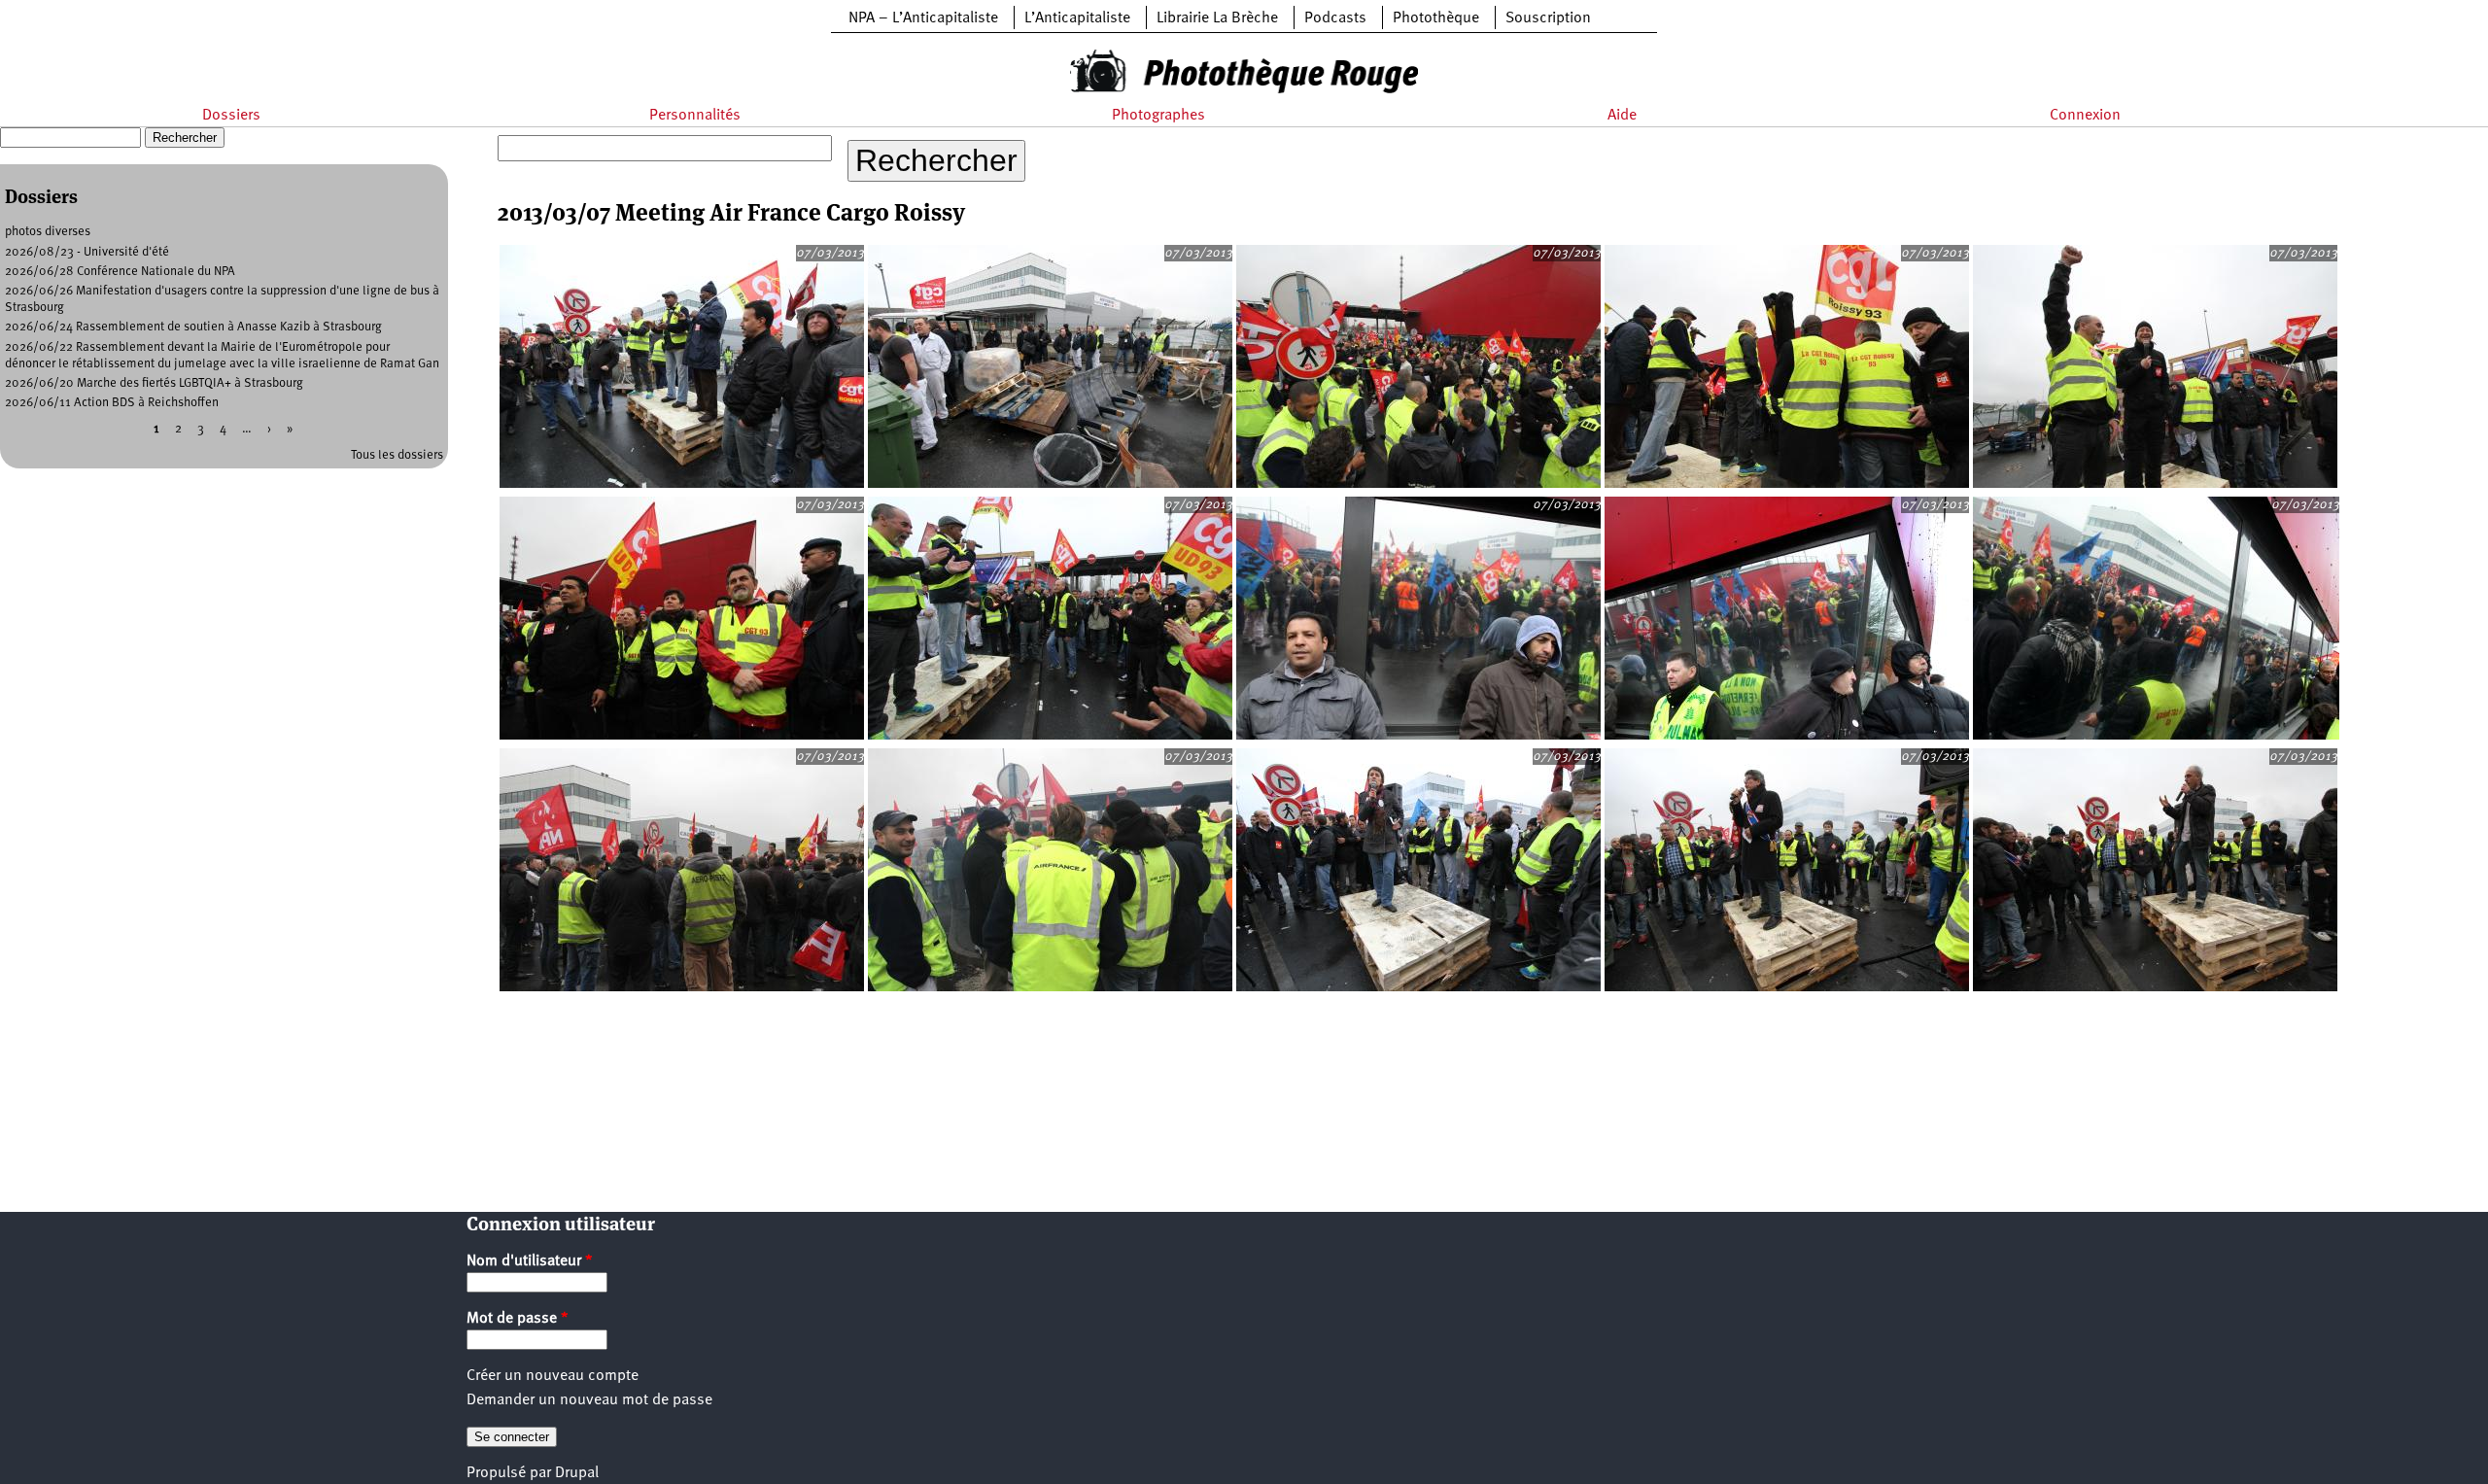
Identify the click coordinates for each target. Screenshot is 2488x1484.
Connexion (2085, 116)
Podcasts (1335, 18)
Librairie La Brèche (1217, 18)
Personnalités (695, 116)
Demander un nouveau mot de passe (589, 1400)
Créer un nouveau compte (553, 1376)
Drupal (577, 1473)
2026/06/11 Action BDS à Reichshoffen (112, 403)
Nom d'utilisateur (530, 1261)
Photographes (1158, 116)
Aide (1622, 116)
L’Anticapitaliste (1077, 18)
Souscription (1548, 18)
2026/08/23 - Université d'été (87, 252)
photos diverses (48, 232)
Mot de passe (518, 1319)
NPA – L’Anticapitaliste (923, 18)
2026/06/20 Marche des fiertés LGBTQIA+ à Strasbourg (154, 383)
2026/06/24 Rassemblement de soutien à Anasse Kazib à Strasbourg (193, 327)
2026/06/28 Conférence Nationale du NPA (120, 272)
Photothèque (1436, 18)
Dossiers (231, 116)
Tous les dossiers (397, 455)
